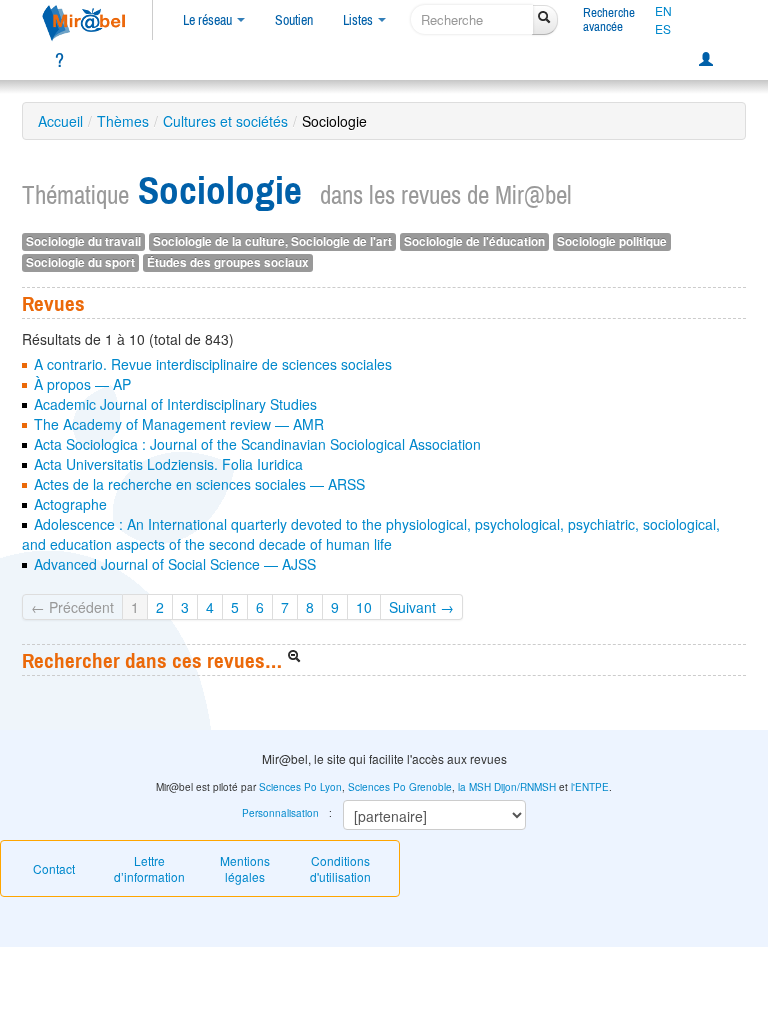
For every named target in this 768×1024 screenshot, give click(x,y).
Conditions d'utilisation (340, 868)
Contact (54, 868)
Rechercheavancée (609, 19)
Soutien (294, 20)
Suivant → (421, 607)
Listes (359, 20)
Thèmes (123, 121)
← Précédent (72, 607)
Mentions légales (245, 868)
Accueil (60, 121)
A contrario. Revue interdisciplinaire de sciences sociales (213, 364)
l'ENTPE (590, 787)
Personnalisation (280, 813)
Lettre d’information (149, 868)
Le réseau (209, 20)
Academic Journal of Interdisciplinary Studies (175, 404)
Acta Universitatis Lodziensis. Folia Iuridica (168, 464)
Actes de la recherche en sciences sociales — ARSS (199, 484)
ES (663, 29)
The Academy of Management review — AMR (179, 424)
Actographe (70, 504)
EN (663, 11)
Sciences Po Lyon (300, 787)
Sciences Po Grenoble (400, 787)
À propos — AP (82, 384)
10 (364, 607)
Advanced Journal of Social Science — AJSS (175, 564)
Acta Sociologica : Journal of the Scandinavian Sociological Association (257, 444)
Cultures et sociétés (225, 121)
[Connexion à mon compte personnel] (706, 60)
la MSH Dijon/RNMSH (507, 787)
